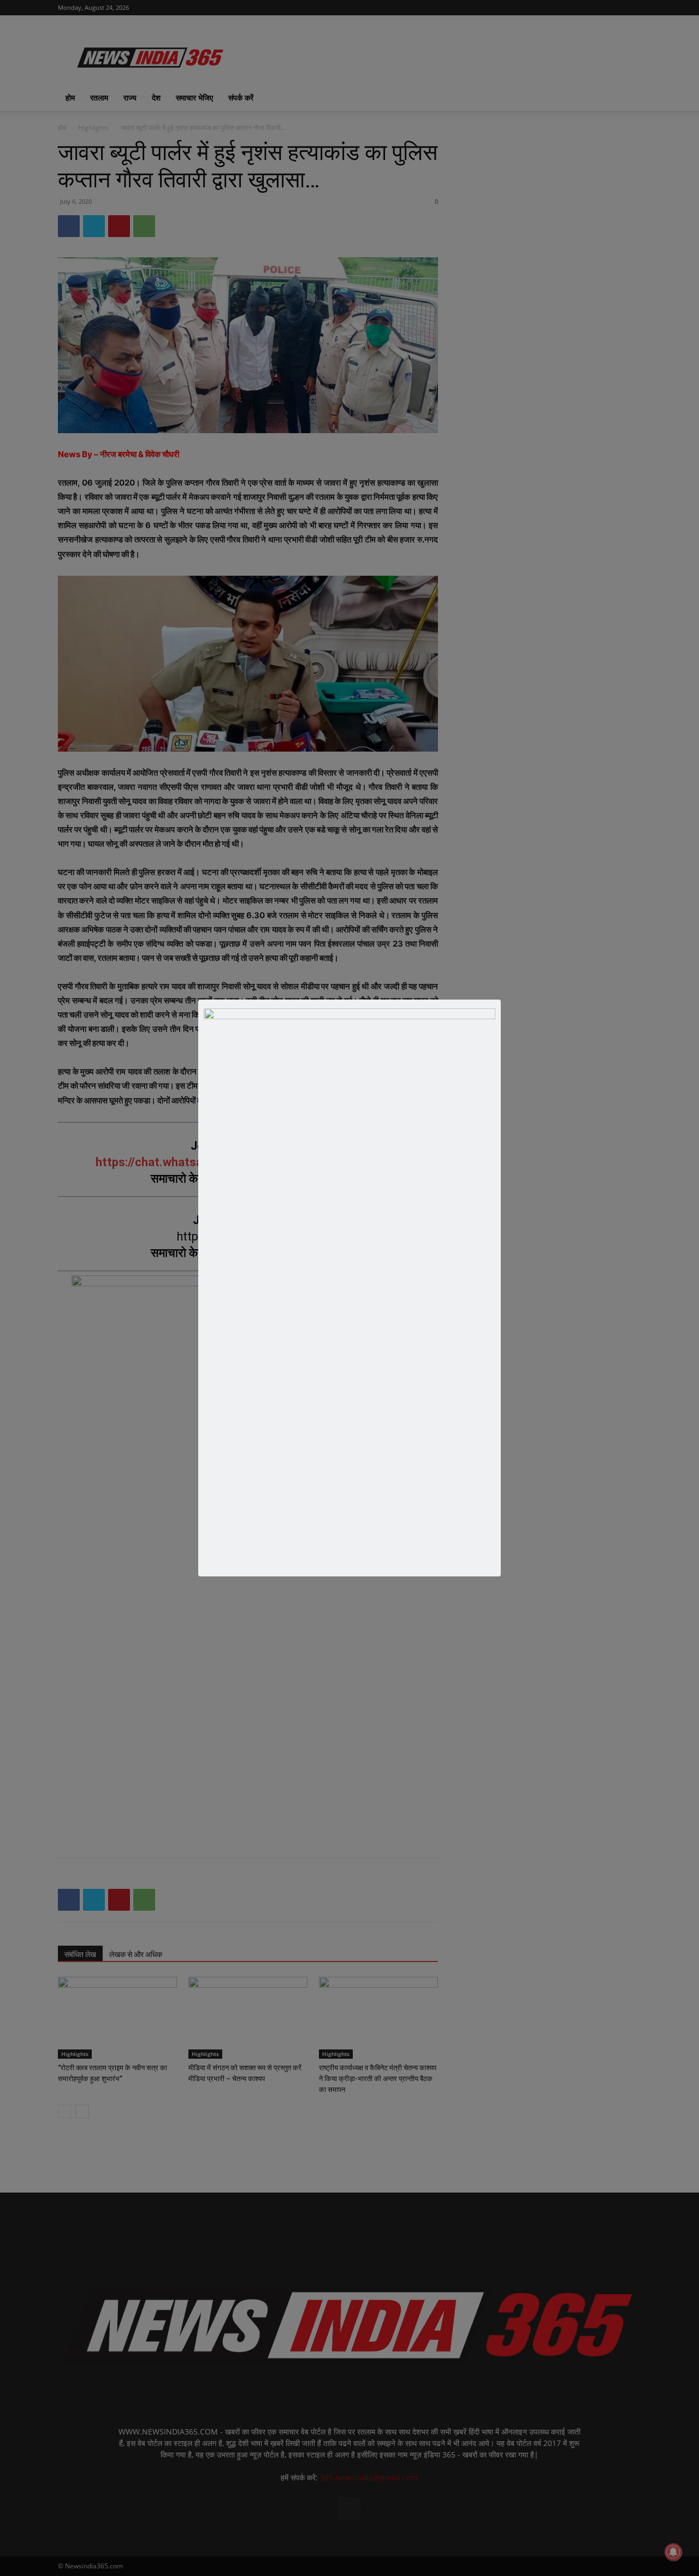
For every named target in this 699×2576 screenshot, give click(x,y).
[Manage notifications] (673, 2552)
